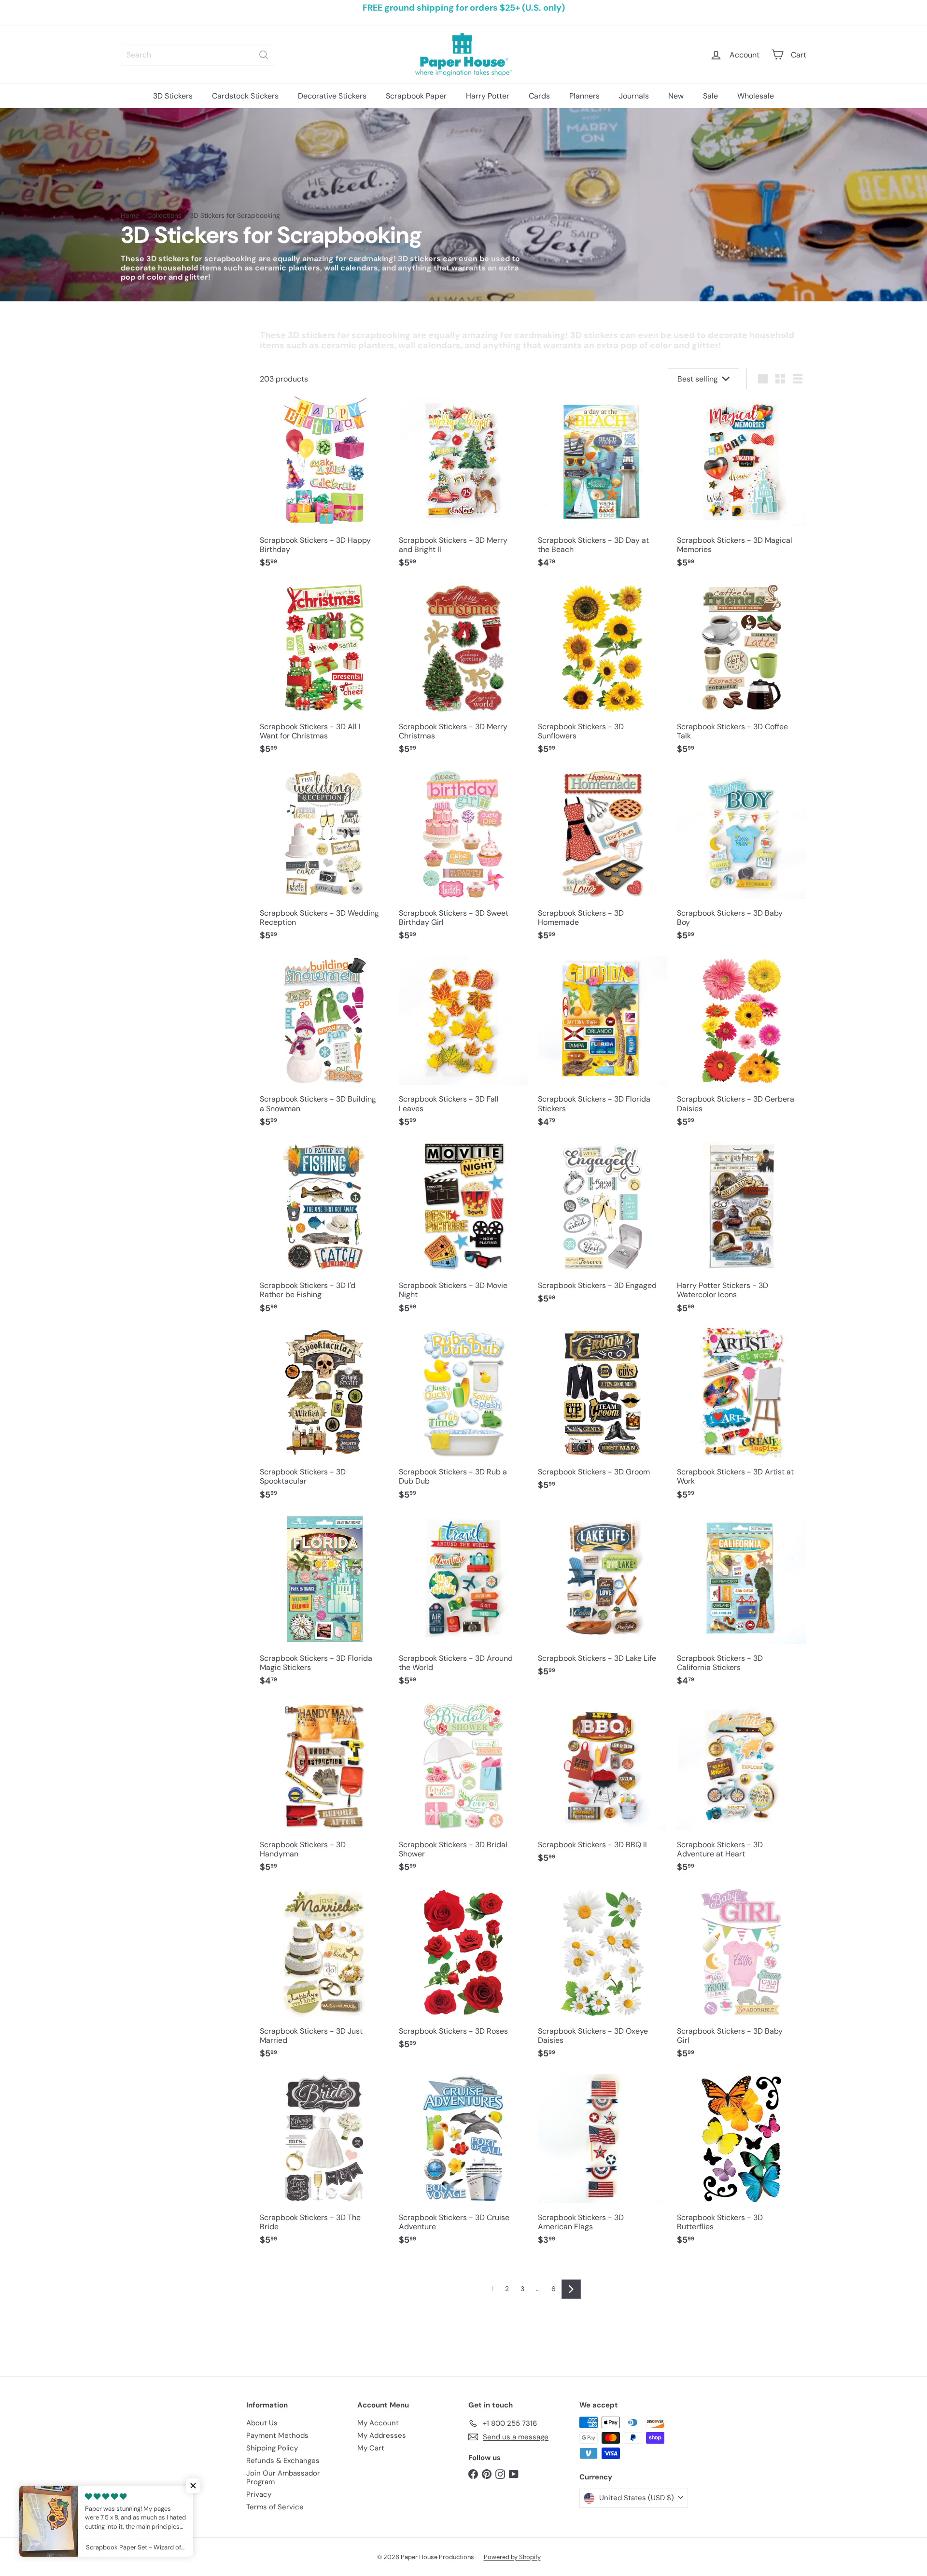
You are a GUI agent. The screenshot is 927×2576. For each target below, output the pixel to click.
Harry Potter (488, 96)
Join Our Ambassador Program (283, 2477)
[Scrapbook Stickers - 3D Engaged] (603, 1228)
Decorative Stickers (332, 96)
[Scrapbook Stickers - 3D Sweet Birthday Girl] (463, 860)
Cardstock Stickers (245, 96)
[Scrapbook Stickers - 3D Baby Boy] (742, 860)
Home (130, 216)
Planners (584, 96)
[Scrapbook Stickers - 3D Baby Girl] (742, 1978)
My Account (378, 2423)
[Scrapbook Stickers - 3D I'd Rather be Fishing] (324, 1232)
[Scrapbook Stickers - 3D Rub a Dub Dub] (463, 1419)
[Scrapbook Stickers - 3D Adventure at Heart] (742, 1792)
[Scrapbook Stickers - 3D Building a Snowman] (324, 1047)
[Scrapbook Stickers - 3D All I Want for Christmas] (324, 674)
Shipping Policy (272, 2448)
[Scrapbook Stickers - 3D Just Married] (324, 1978)
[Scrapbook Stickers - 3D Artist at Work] (742, 1419)
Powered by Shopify (512, 2557)
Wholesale (756, 96)
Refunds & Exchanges (283, 2461)
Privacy (259, 2494)
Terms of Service (275, 2507)
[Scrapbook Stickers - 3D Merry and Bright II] (463, 487)
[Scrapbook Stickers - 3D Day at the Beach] (603, 487)
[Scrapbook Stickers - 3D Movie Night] (463, 1232)
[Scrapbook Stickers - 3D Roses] (463, 1974)
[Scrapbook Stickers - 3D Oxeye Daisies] (603, 1978)
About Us (262, 2423)
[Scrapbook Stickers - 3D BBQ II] (603, 1787)
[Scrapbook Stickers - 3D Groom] (603, 1414)
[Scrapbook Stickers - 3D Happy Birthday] (324, 487)
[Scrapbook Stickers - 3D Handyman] (324, 1792)
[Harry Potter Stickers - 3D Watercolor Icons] (742, 1232)
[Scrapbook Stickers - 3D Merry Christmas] (463, 674)
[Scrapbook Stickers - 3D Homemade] (603, 860)
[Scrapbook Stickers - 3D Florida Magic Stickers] (324, 1605)
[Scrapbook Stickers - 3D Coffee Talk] (742, 674)
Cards (539, 96)
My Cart (371, 2448)
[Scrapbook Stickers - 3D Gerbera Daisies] (742, 1047)
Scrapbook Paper (416, 96)
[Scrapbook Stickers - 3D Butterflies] (742, 2165)
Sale (710, 96)
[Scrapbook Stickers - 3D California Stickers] (742, 1605)
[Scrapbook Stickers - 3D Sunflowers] (603, 674)
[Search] (264, 55)
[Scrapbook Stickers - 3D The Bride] (324, 2165)
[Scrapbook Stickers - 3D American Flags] (603, 2165)
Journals (634, 96)
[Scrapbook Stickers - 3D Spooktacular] (324, 1419)
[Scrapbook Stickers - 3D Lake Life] (603, 1601)
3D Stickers (173, 96)
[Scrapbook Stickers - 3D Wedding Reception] (324, 860)
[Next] (571, 2289)
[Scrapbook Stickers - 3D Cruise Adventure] (463, 2165)
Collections (164, 216)
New (676, 96)
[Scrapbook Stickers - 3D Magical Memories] (742, 487)
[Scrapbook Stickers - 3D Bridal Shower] (463, 1792)
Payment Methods (277, 2435)
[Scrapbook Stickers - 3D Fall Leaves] (463, 1047)
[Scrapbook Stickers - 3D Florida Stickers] (603, 1047)
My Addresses (382, 2435)
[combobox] (198, 55)
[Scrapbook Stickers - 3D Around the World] (463, 1605)
